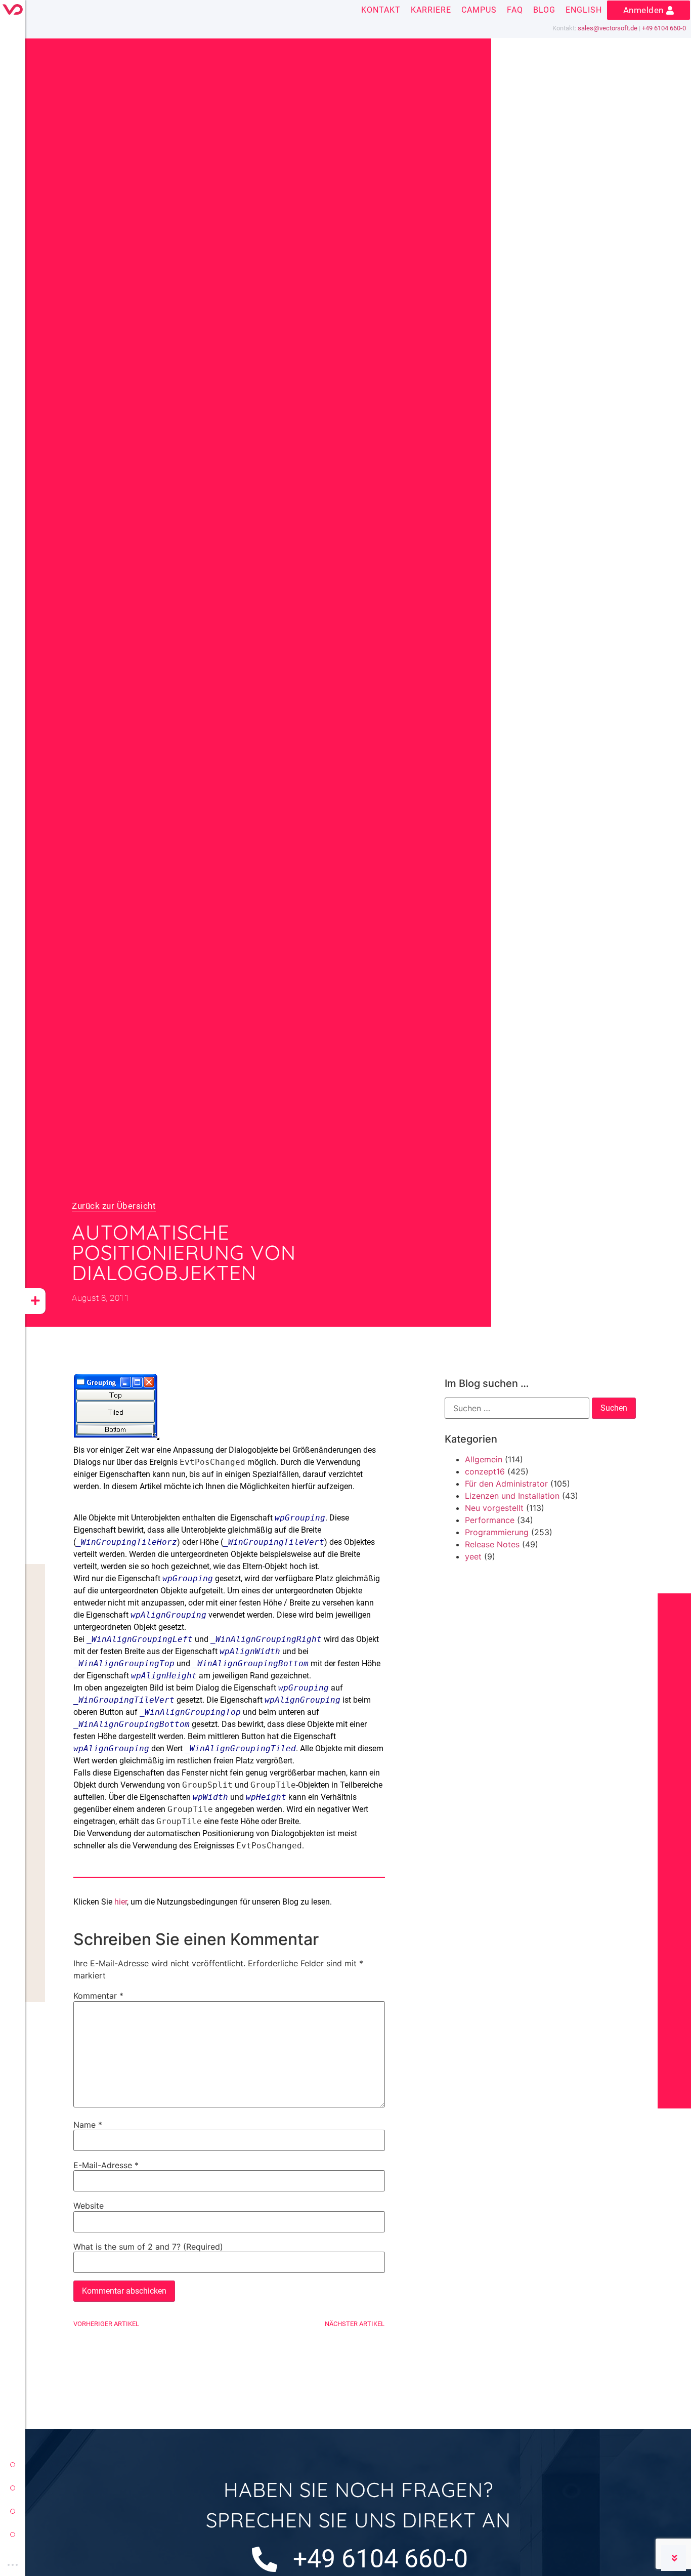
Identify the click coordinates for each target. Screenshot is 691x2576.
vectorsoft (13, 2465)
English (584, 10)
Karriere (431, 10)
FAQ (515, 10)
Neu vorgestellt (494, 1508)
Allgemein (484, 1459)
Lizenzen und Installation (512, 1496)
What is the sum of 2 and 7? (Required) (148, 2247)
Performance (490, 1520)
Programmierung (497, 1532)
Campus (479, 10)
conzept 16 (13, 2488)
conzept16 (485, 1471)
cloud (13, 2535)
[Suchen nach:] (517, 1408)
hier (121, 1902)
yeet (13, 2511)
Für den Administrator (506, 1484)
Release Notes (492, 1544)
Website (89, 2206)
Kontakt (381, 10)
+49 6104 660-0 (664, 28)
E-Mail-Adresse (106, 2165)
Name (88, 2125)
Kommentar (98, 1996)
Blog (544, 10)
